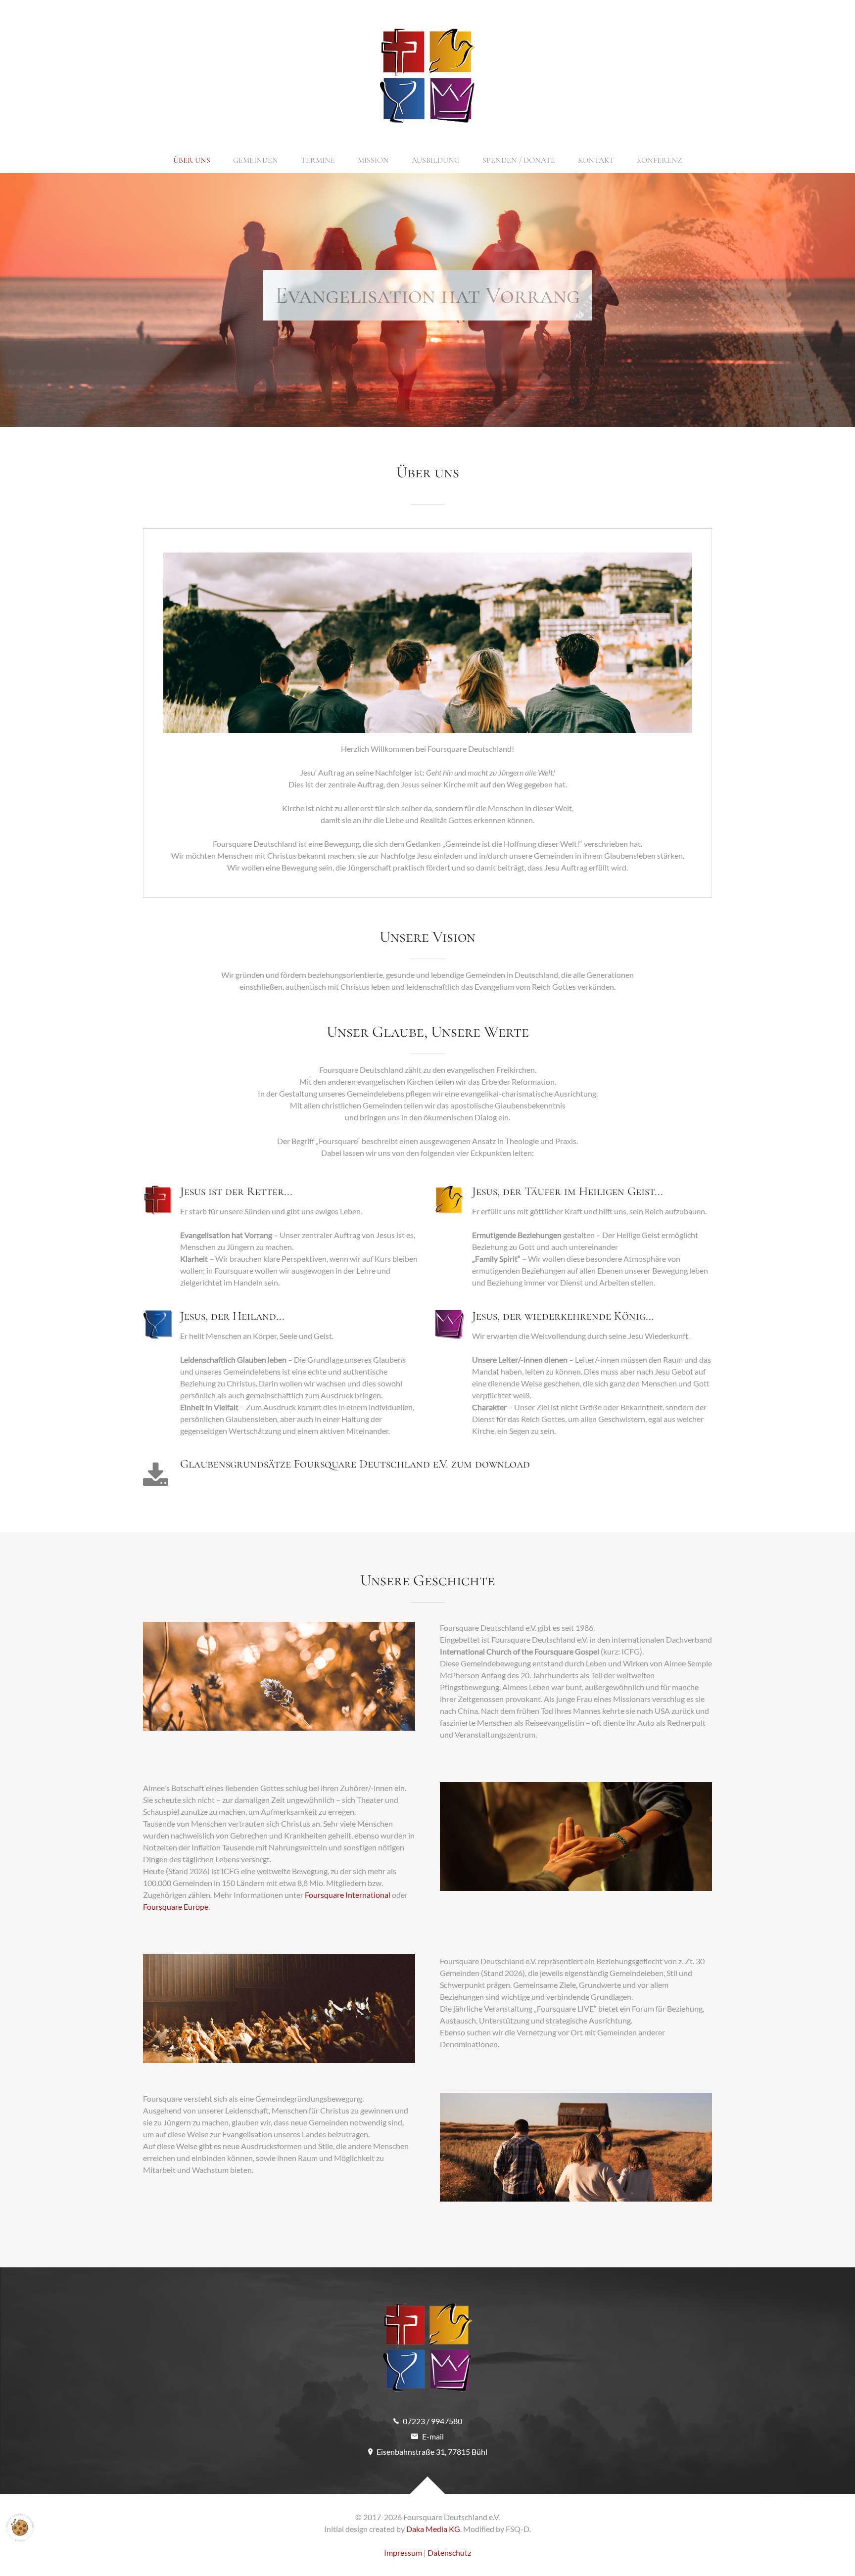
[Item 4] (462, 405)
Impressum (403, 2553)
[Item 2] (427, 405)
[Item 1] (410, 405)
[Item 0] (393, 405)
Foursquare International (348, 1895)
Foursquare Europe (176, 1907)
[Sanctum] (427, 76)
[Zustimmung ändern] (20, 2528)
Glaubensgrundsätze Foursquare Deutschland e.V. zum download (355, 1464)
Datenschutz (449, 2553)
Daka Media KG (433, 2529)
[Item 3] (445, 405)
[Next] (836, 300)
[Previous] (19, 300)
